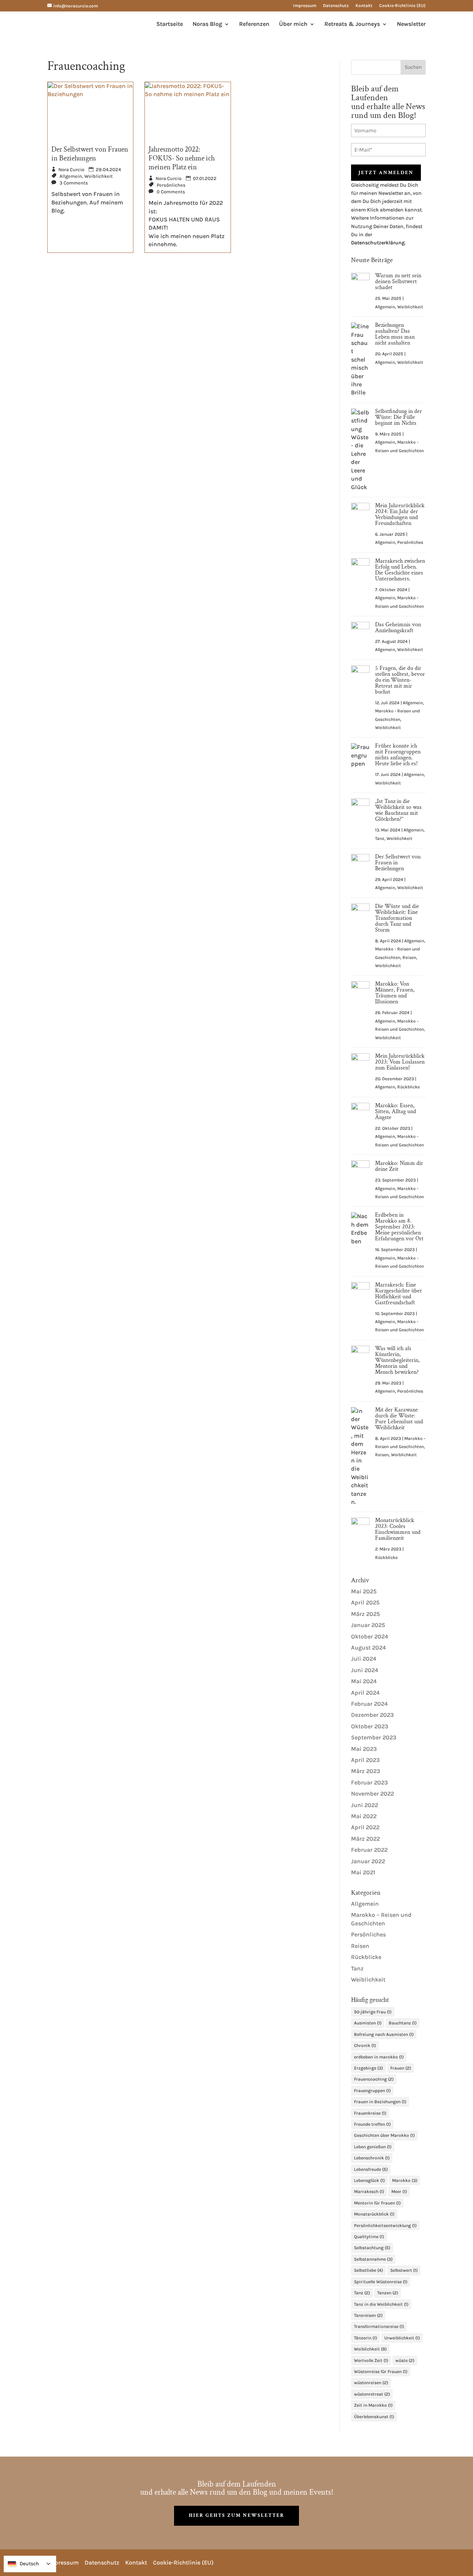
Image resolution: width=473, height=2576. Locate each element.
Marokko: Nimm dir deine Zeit (399, 1166)
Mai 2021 (363, 1872)
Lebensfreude (371, 2169)
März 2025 (365, 1614)
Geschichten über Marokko (384, 2135)
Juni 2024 (365, 1670)
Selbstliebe (368, 2270)
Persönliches (171, 185)
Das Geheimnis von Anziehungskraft (398, 628)
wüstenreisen (371, 2383)
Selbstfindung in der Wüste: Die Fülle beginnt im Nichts (399, 417)
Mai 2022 (364, 1816)
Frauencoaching (374, 2079)
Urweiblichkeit (402, 2338)
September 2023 (374, 1737)
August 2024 (368, 1648)
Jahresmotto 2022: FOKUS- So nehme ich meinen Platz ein (182, 158)
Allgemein (71, 176)
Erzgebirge (368, 2068)
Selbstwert (404, 2270)
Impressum (305, 6)
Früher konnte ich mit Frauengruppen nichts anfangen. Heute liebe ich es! (398, 755)
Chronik (365, 2045)
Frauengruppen (372, 2091)
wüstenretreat (372, 2394)
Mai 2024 (364, 1681)
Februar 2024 (369, 1704)
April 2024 (365, 1693)
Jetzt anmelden (386, 173)
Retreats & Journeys (352, 24)
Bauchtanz (403, 2023)
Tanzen (388, 2293)
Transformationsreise (379, 2326)
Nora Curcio (71, 170)
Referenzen (254, 24)
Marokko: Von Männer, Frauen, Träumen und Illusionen (395, 993)
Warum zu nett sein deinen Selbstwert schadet (398, 282)
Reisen (409, 957)
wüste (405, 2360)
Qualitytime (369, 2237)
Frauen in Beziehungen (380, 2102)
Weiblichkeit (98, 176)
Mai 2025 (364, 1591)
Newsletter (411, 24)
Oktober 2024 (370, 1636)
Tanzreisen (368, 2315)
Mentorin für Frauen (377, 2203)
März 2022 (365, 1839)
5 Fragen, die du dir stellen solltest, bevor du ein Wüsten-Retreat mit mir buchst (400, 680)
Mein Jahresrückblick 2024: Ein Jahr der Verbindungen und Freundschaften (400, 514)
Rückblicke (409, 1087)
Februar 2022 (369, 1850)
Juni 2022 (365, 1805)
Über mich (293, 24)
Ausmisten (368, 2023)
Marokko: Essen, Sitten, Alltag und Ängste (396, 1111)
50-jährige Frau (373, 2012)
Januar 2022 (368, 1861)
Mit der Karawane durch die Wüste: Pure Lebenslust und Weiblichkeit (399, 1419)
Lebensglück (369, 2180)
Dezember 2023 (372, 1715)
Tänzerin (365, 2338)
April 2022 (365, 1827)
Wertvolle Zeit (371, 2360)
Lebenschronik (372, 2158)
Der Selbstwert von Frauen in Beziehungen (90, 154)
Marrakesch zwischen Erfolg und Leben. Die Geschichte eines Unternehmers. (400, 570)
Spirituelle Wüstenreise (381, 2282)
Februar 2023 (370, 1782)
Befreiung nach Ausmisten (384, 2034)
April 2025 (365, 1602)
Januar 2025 (368, 1625)
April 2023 (365, 1760)
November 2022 (372, 1794)
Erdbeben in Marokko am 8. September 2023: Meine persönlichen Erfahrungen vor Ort (399, 1227)
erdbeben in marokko (379, 2057)
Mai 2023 (364, 1749)
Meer (399, 2192)
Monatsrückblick (374, 2214)
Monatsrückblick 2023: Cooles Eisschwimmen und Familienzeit (398, 1529)
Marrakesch (369, 2192)
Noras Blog (207, 24)
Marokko (405, 2180)
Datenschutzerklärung (378, 243)
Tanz (380, 838)
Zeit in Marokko (373, 2405)
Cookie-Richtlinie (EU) (402, 6)
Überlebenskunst (374, 2417)
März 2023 (366, 1771)
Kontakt (364, 6)
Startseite (170, 24)
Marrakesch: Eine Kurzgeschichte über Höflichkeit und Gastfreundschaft (399, 1294)
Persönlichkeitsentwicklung (385, 2226)
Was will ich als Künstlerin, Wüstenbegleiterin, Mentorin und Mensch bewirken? (397, 1360)
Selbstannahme (373, 2259)
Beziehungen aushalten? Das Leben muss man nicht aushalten (395, 334)
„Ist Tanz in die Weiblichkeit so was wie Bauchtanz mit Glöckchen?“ (398, 810)
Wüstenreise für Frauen (381, 2372)
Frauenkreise (370, 2113)
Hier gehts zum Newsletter (236, 2515)
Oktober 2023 (370, 1726)
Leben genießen (373, 2147)
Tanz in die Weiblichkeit (381, 2304)
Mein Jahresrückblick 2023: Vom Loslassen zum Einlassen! (400, 1062)
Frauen (401, 2068)
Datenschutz (336, 6)
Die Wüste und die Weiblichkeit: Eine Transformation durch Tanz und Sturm (397, 918)
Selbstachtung (372, 2248)
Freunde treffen (372, 2124)
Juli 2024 (364, 1659)
